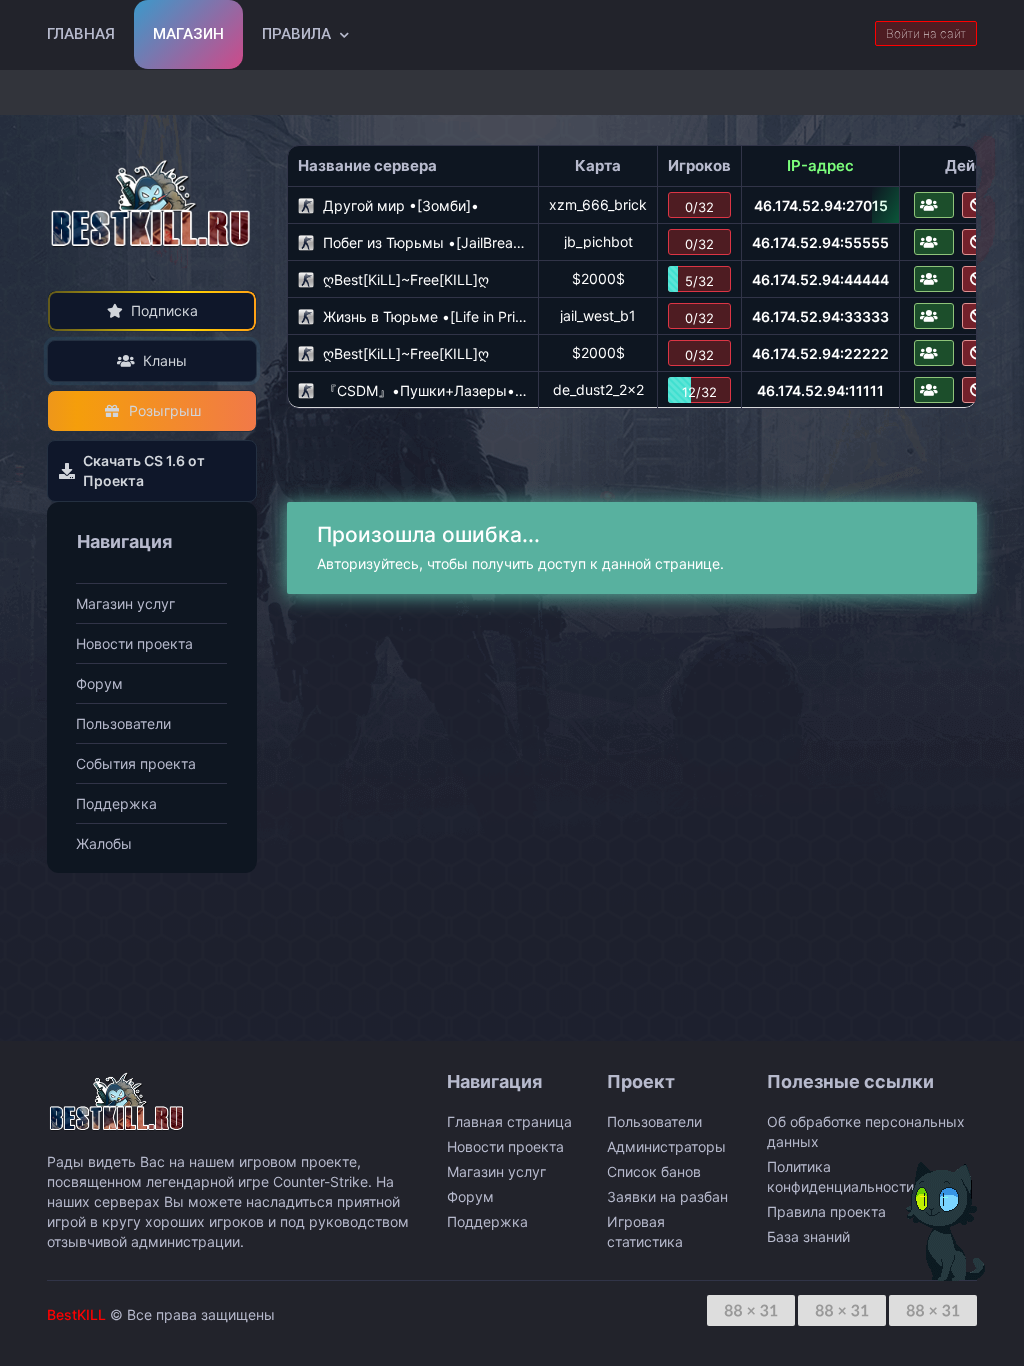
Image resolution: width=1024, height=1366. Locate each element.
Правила (296, 34)
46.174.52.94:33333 (820, 316)
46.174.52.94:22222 (820, 353)
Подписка (164, 310)
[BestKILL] (152, 202)
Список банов (654, 1171)
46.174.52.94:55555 (820, 242)
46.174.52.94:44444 (820, 279)
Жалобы (104, 843)
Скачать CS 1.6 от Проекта (144, 470)
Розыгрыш (165, 410)
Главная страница (509, 1121)
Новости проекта (134, 643)
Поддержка (116, 803)
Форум (99, 683)
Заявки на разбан (667, 1196)
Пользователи (123, 723)
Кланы (165, 360)
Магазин (188, 34)
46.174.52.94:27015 (821, 205)
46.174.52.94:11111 (820, 390)
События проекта (136, 763)
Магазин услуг (125, 603)
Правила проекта (826, 1211)
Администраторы (666, 1146)
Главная (81, 34)
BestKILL (76, 1314)
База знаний (808, 1236)
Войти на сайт (926, 33)
